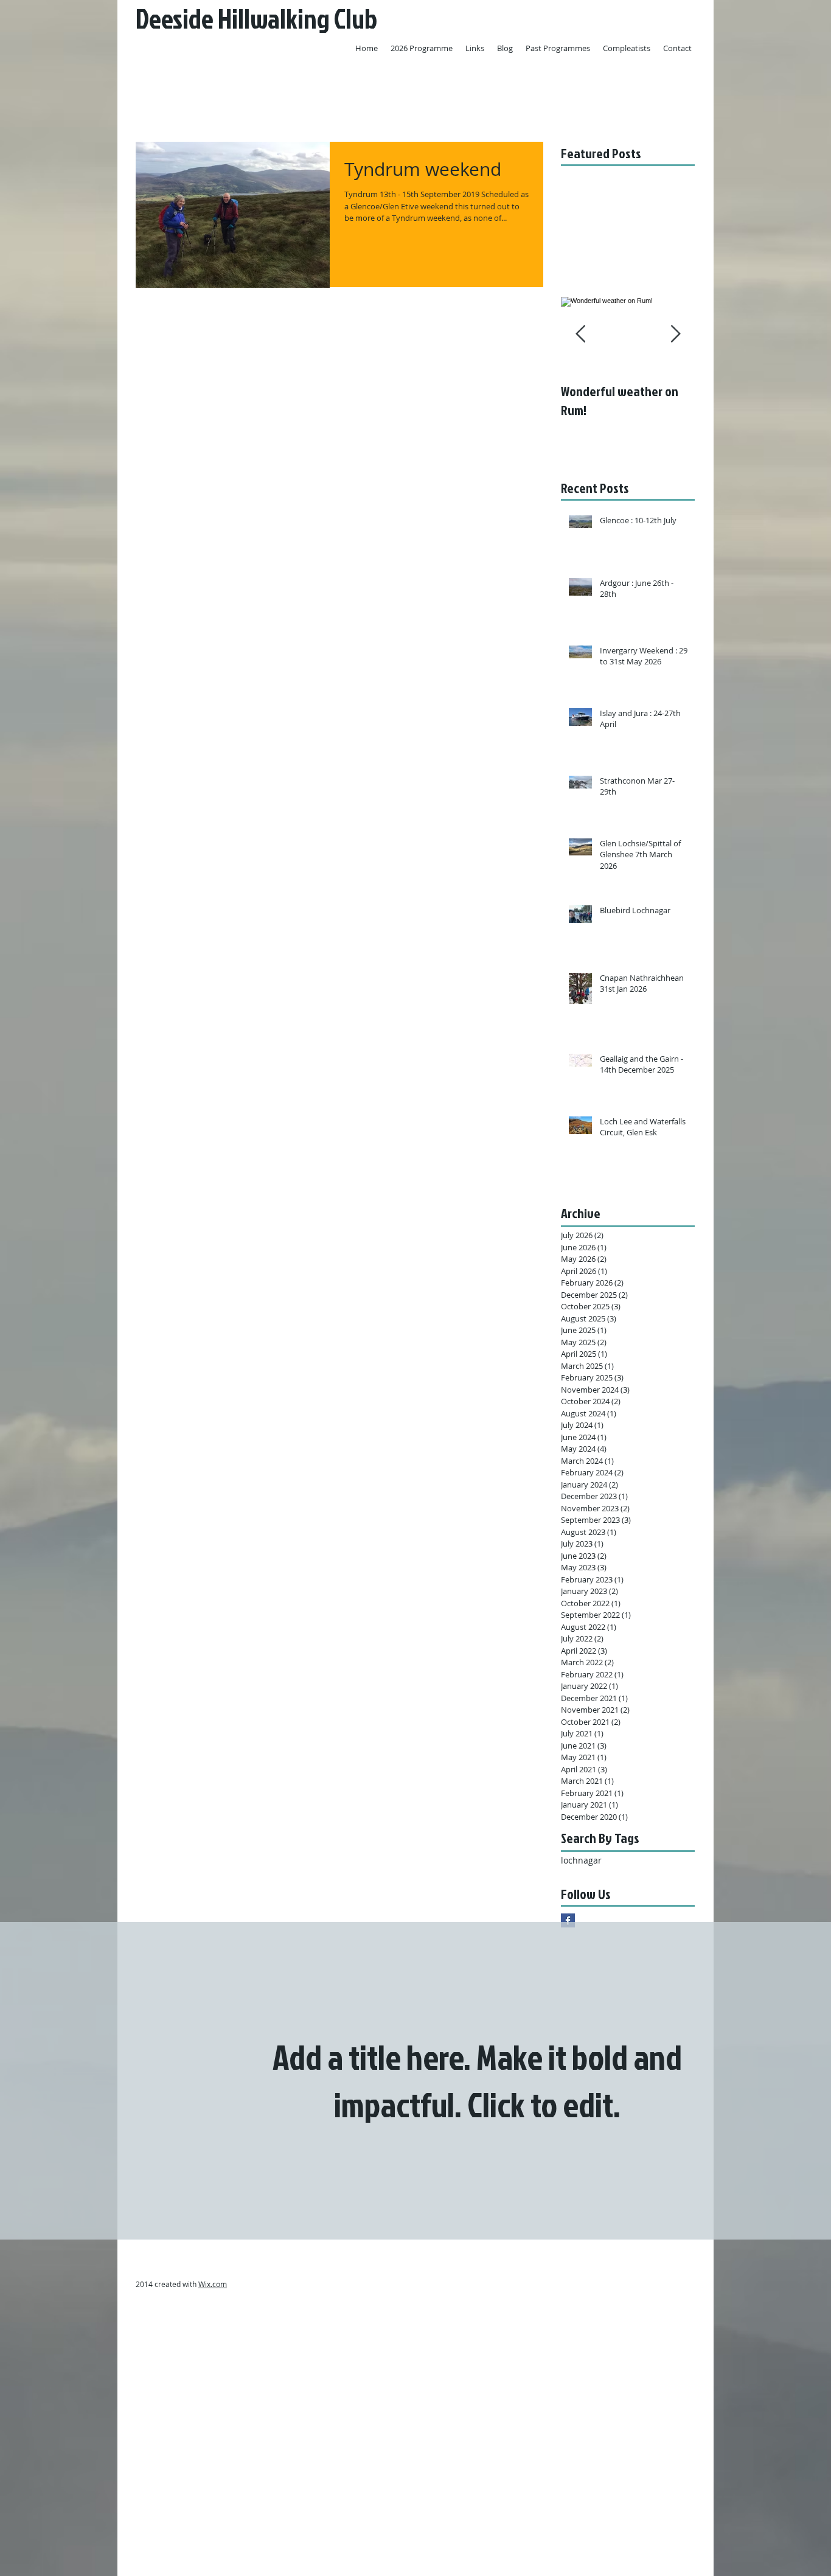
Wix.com (213, 2284)
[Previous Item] (580, 334)
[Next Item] (675, 334)
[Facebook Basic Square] (568, 1920)
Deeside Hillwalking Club (256, 19)
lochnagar (581, 1860)
